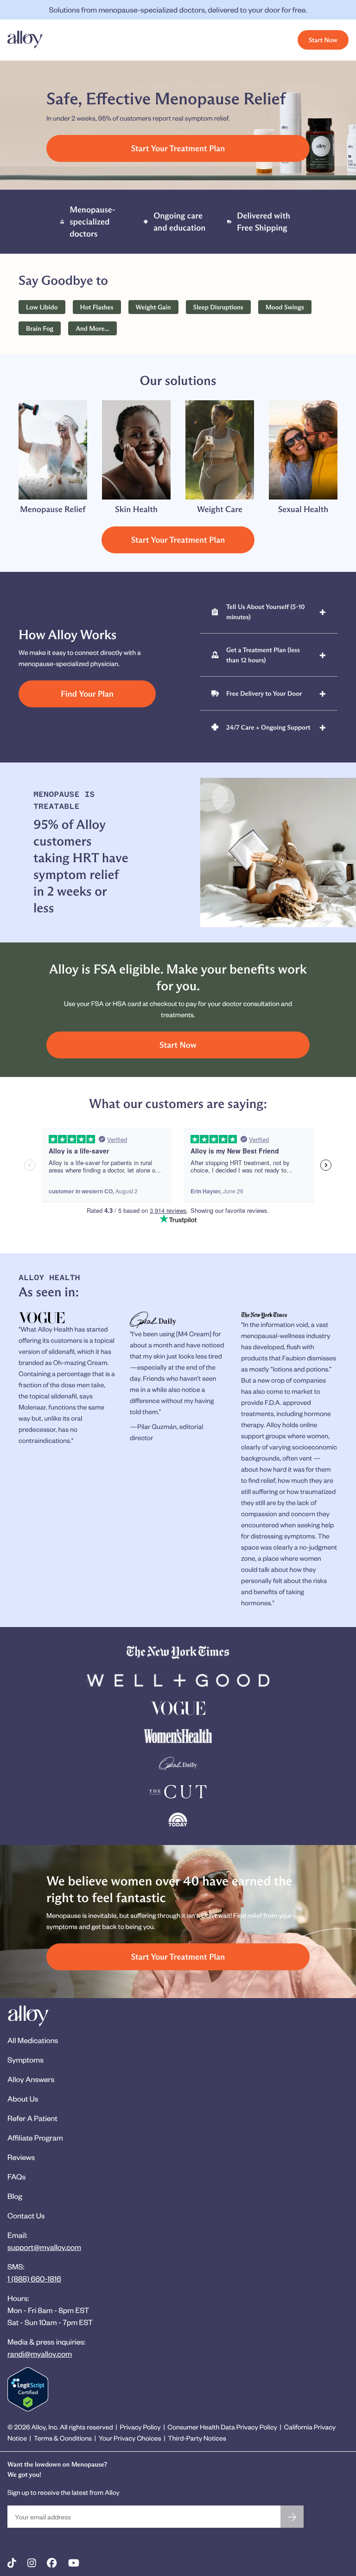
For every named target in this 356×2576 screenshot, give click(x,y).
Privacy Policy (140, 2427)
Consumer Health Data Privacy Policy (222, 2427)
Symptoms (25, 2060)
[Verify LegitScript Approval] (28, 2389)
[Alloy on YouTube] (74, 2563)
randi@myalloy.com (40, 2354)
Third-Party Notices (197, 2438)
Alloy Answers (31, 2079)
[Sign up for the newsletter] (292, 2517)
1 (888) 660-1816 (34, 2278)
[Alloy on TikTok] (12, 2563)
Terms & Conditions (63, 2438)
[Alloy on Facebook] (52, 2563)
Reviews (21, 2157)
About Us (23, 2099)
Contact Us (26, 2215)
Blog (15, 2196)
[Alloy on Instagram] (32, 2563)
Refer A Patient (32, 2118)
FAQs (16, 2176)
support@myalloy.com (44, 2247)
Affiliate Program (35, 2137)
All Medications (33, 2040)
